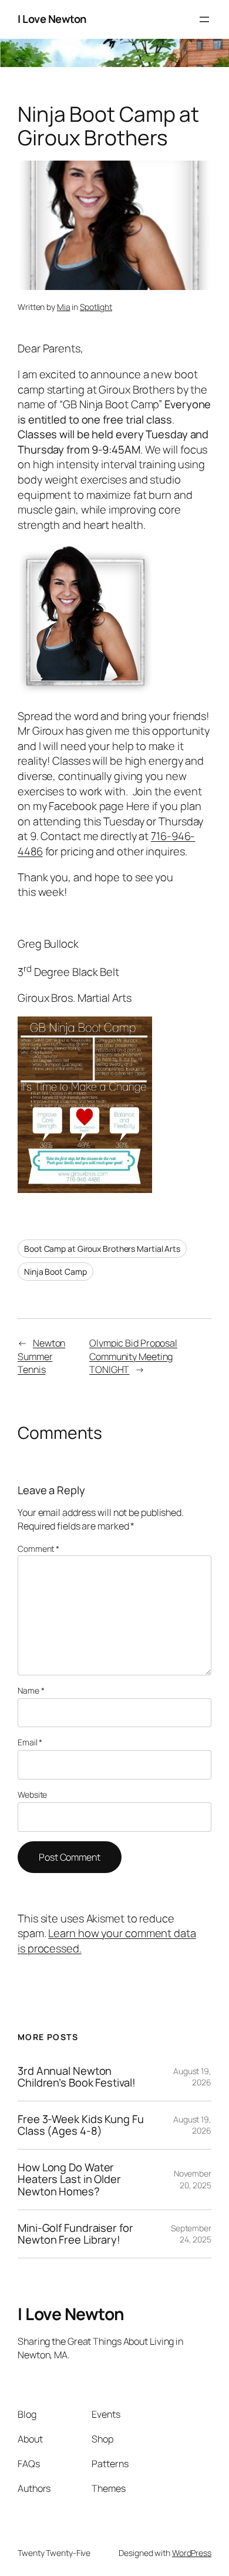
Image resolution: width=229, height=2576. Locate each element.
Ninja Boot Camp (55, 1272)
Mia (64, 307)
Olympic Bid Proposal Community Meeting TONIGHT (133, 1356)
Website (32, 1794)
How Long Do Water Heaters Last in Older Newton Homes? (69, 2180)
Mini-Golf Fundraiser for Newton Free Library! (75, 2234)
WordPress (192, 2553)
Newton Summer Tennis (41, 1356)
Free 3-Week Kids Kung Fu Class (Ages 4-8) (81, 2125)
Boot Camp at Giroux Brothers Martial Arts (102, 1249)
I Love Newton (52, 19)
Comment (38, 1549)
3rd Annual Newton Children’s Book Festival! (77, 2077)
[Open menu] (204, 19)
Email (30, 1742)
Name (31, 1690)
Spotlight (96, 307)
